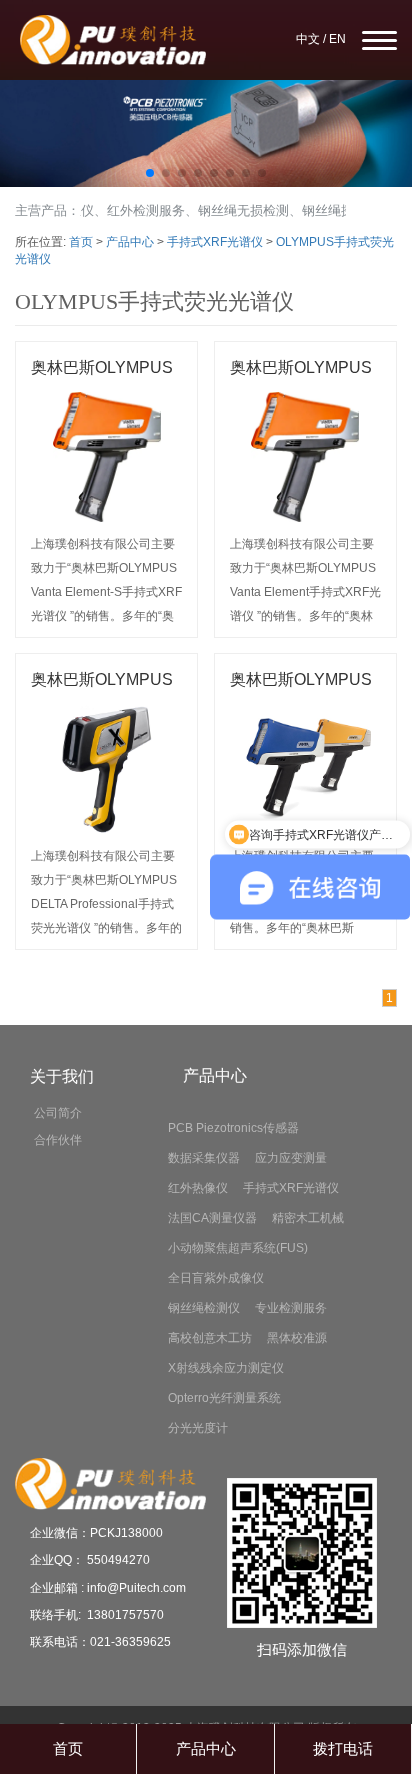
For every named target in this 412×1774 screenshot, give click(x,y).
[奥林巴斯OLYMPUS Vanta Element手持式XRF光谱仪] (305, 457)
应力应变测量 (291, 1158)
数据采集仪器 (204, 1158)
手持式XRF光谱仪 (215, 242)
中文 (308, 39)
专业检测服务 (291, 1308)
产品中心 (130, 242)
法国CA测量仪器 (212, 1218)
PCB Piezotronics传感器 (233, 1128)
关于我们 (62, 1076)
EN (337, 39)
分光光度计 (198, 1428)
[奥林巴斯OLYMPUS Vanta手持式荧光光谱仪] (305, 769)
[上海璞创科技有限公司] (206, 133)
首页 (81, 242)
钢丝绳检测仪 (204, 1308)
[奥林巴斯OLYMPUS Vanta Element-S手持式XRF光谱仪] (106, 457)
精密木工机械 (308, 1218)
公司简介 (58, 1113)
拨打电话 (343, 1748)
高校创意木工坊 (210, 1338)
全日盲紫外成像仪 (216, 1278)
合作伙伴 (58, 1140)
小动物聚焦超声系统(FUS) (238, 1248)
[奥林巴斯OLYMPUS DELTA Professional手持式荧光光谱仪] (106, 769)
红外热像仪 (198, 1188)
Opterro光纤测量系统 (224, 1398)
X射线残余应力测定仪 (226, 1368)
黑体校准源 (297, 1338)
